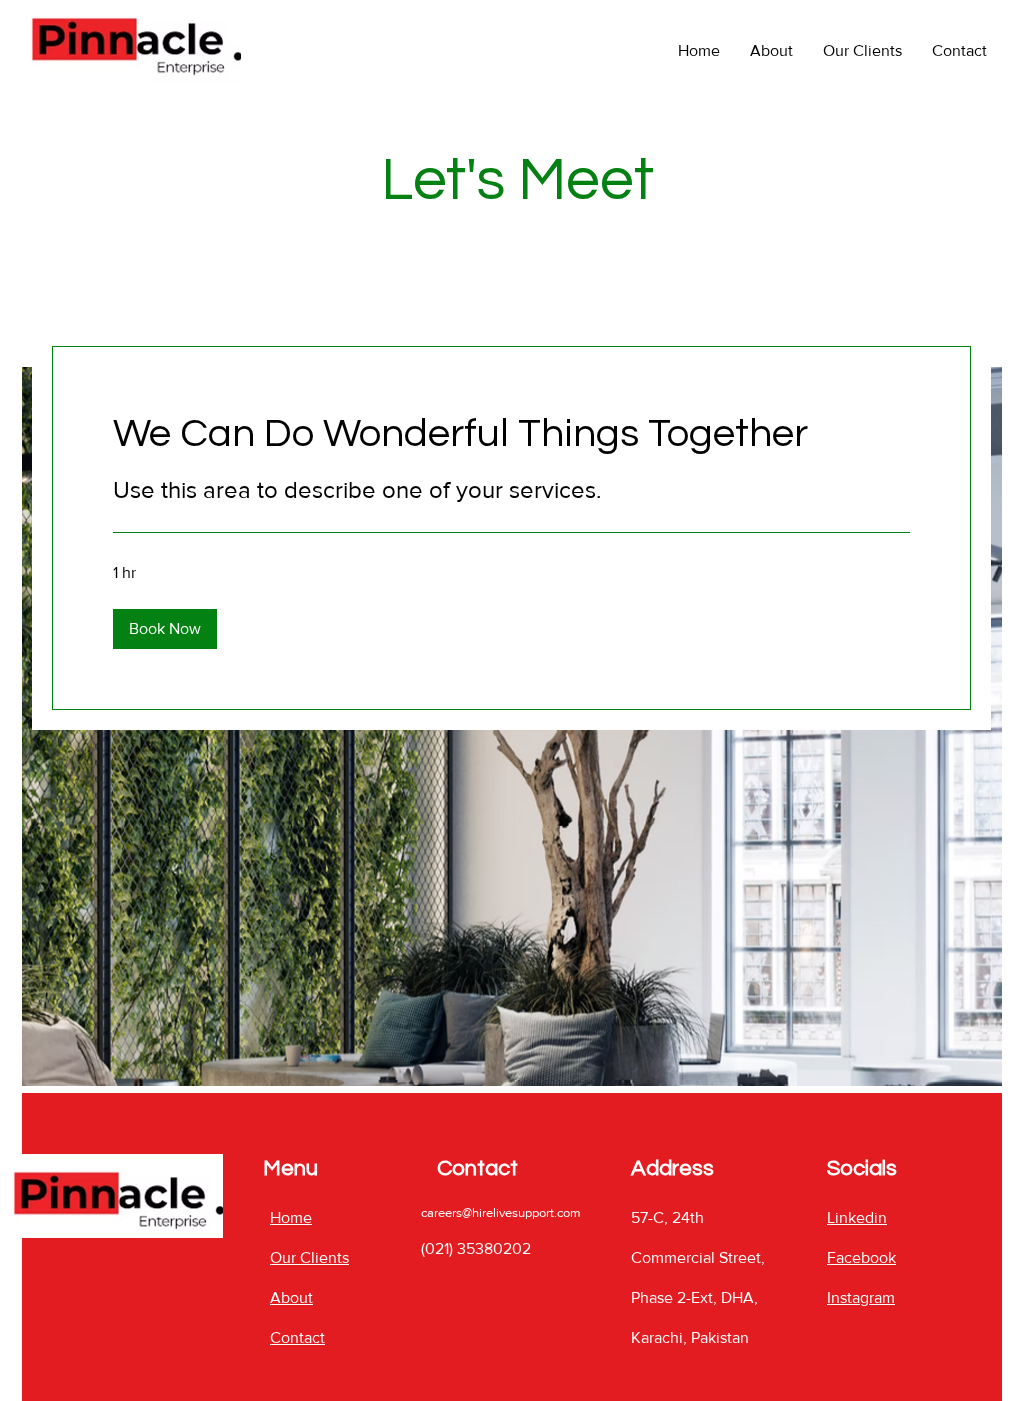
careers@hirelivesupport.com (501, 1212)
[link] (511, 433)
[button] (165, 629)
